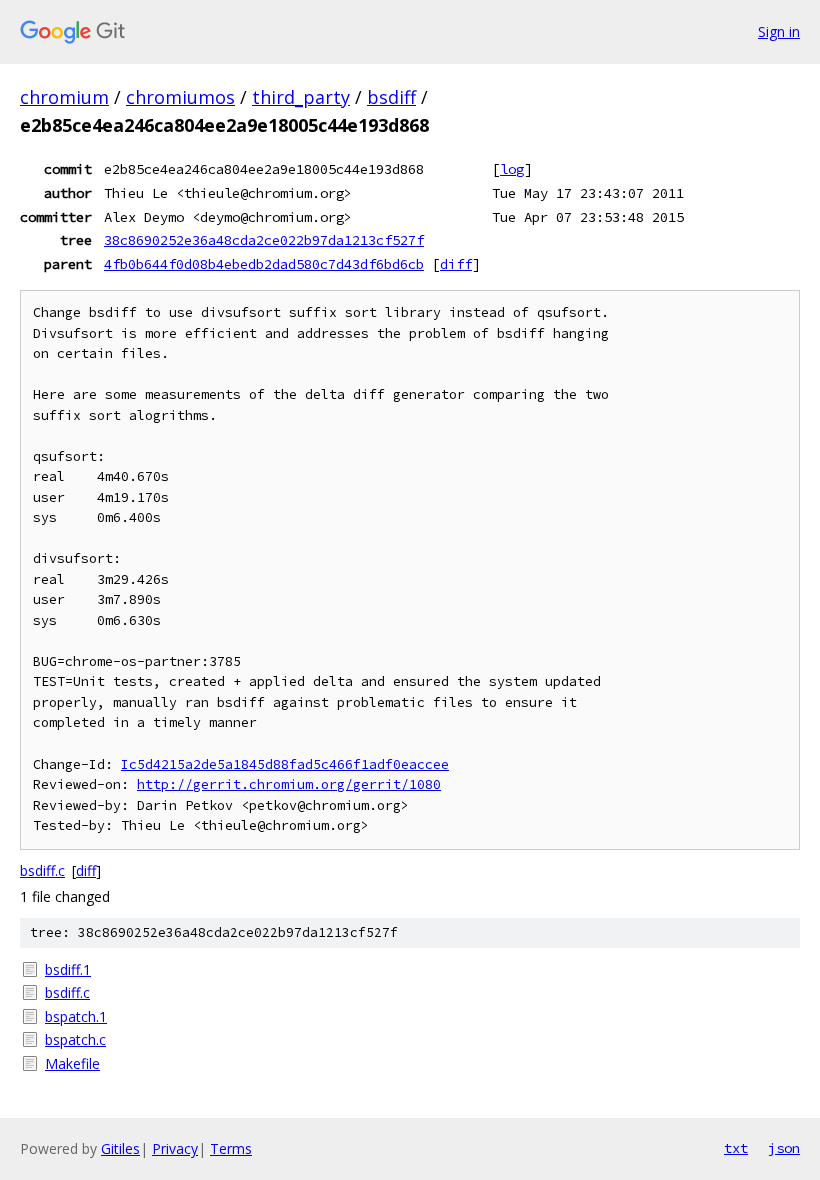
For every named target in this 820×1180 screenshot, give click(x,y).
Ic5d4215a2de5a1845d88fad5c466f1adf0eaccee (285, 764)
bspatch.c (75, 1039)
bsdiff (391, 97)
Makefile (72, 1063)
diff (456, 264)
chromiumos (180, 97)
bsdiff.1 (68, 969)
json (784, 1148)
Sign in (779, 31)
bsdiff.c (42, 870)
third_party (301, 97)
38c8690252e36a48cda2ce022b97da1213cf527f (264, 240)
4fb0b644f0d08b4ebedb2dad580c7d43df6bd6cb (264, 264)
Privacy (175, 1148)
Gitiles (120, 1148)
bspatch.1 (76, 1016)
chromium (64, 97)
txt (736, 1148)
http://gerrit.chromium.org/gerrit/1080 (289, 784)
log (512, 169)
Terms (231, 1148)
